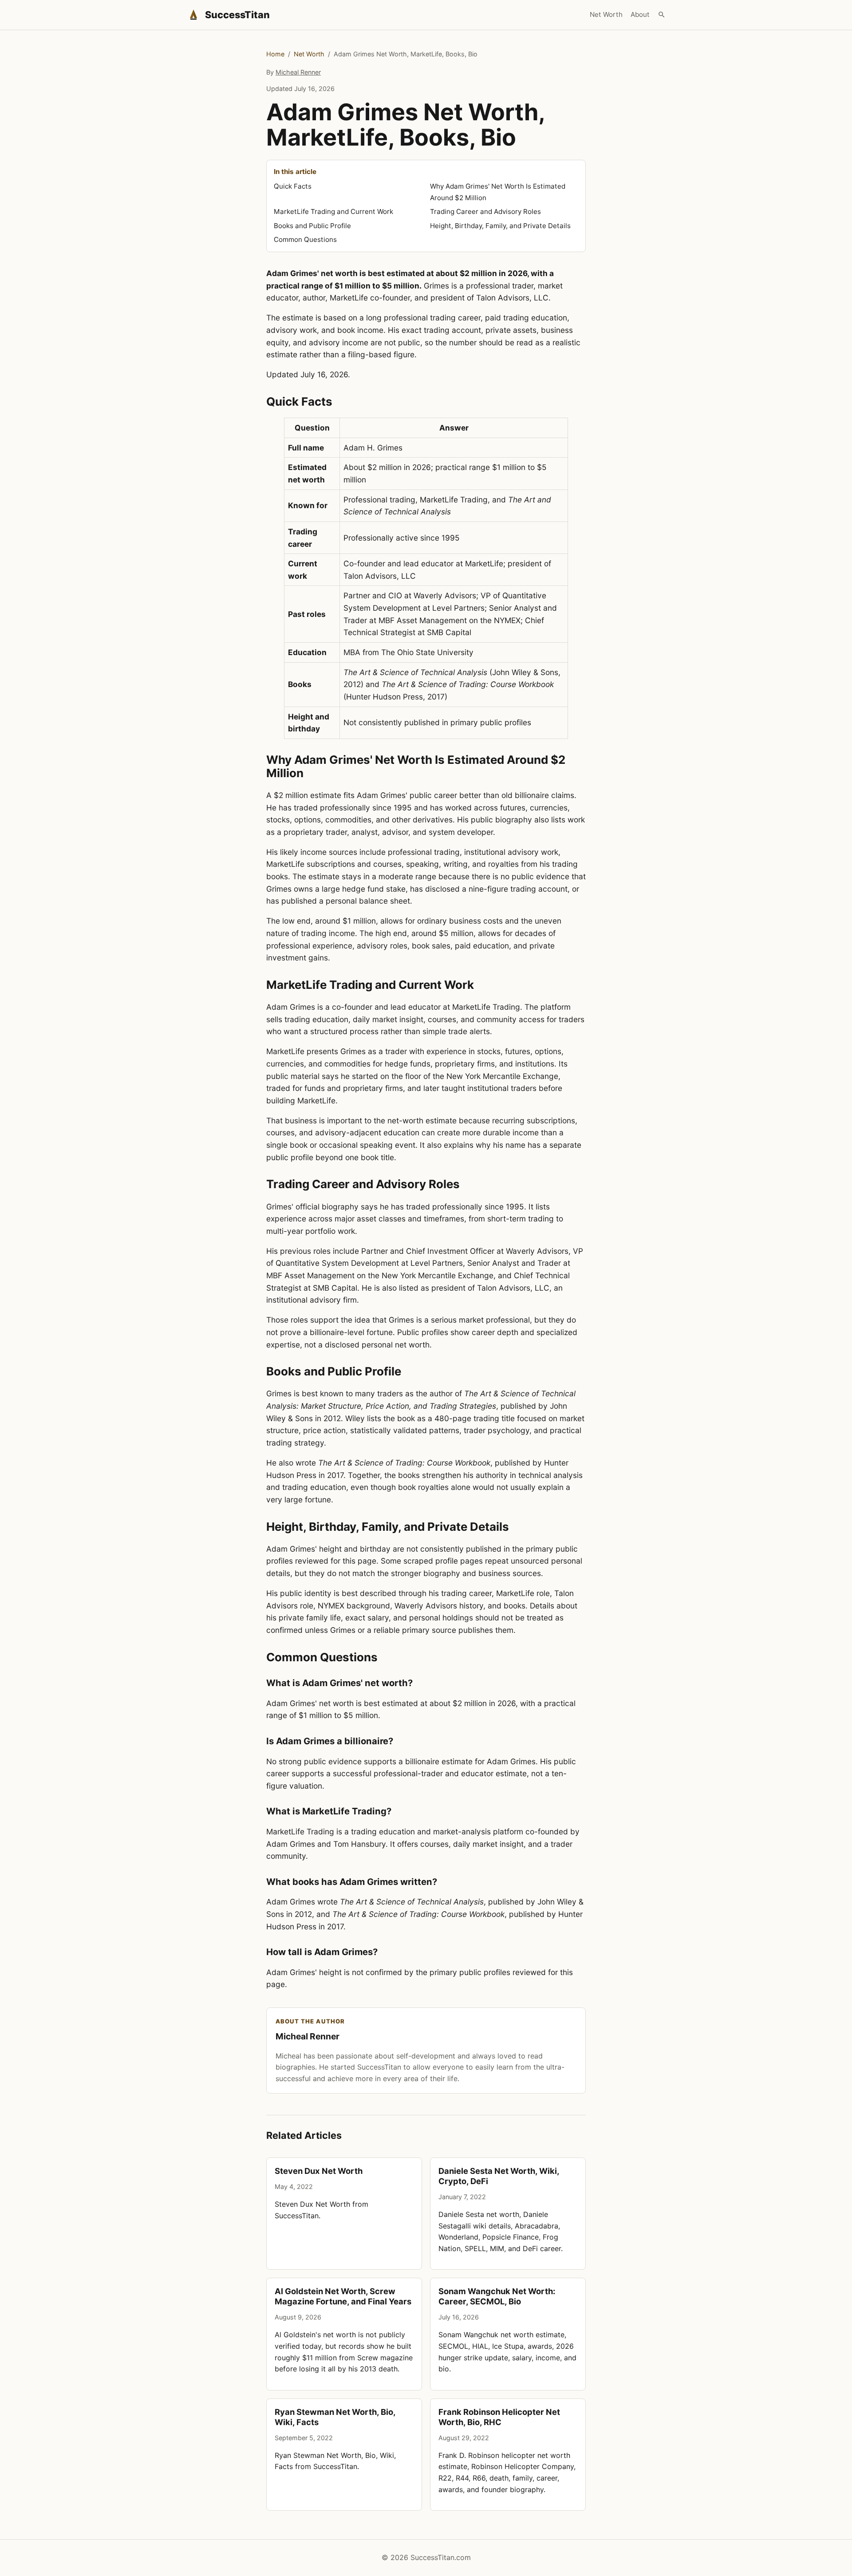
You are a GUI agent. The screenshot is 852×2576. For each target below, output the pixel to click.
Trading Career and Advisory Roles (485, 211)
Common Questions (305, 239)
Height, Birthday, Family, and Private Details (500, 226)
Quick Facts (293, 186)
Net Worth (606, 14)
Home (275, 54)
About (640, 14)
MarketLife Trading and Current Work (333, 211)
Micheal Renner (298, 72)
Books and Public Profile (312, 226)
